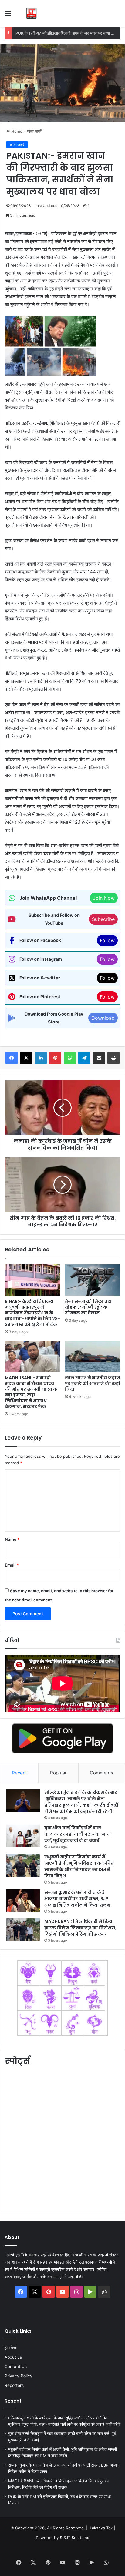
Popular (58, 1773)
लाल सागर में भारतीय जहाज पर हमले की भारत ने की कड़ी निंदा (93, 1383)
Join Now (104, 898)
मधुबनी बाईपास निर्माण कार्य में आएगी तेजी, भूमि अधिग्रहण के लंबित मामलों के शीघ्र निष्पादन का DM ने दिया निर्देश (79, 1866)
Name (12, 1539)
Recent (19, 1773)
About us (13, 2357)
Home (16, 131)
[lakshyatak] (31, 13)
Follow (107, 940)
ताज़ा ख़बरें (34, 131)
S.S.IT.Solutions (74, 2538)
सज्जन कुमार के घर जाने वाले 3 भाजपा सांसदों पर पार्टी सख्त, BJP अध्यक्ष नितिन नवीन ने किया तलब (77, 1899)
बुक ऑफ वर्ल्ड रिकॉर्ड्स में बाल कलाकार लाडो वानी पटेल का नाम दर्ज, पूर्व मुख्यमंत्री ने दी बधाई (78, 1834)
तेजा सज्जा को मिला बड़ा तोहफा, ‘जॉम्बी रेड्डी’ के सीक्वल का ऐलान (88, 1307)
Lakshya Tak (101, 2528)
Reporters (14, 2385)
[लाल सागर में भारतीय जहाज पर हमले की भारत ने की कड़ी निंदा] (93, 1357)
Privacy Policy (19, 2376)
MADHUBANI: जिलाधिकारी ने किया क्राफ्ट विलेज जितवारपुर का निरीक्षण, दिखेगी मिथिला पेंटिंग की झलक (80, 1928)
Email (12, 1565)
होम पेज (10, 2348)
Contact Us (16, 2367)
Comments (101, 1773)
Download (103, 1018)
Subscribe (103, 919)
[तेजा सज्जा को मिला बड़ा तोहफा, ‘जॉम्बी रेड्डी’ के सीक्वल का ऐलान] (93, 1280)
